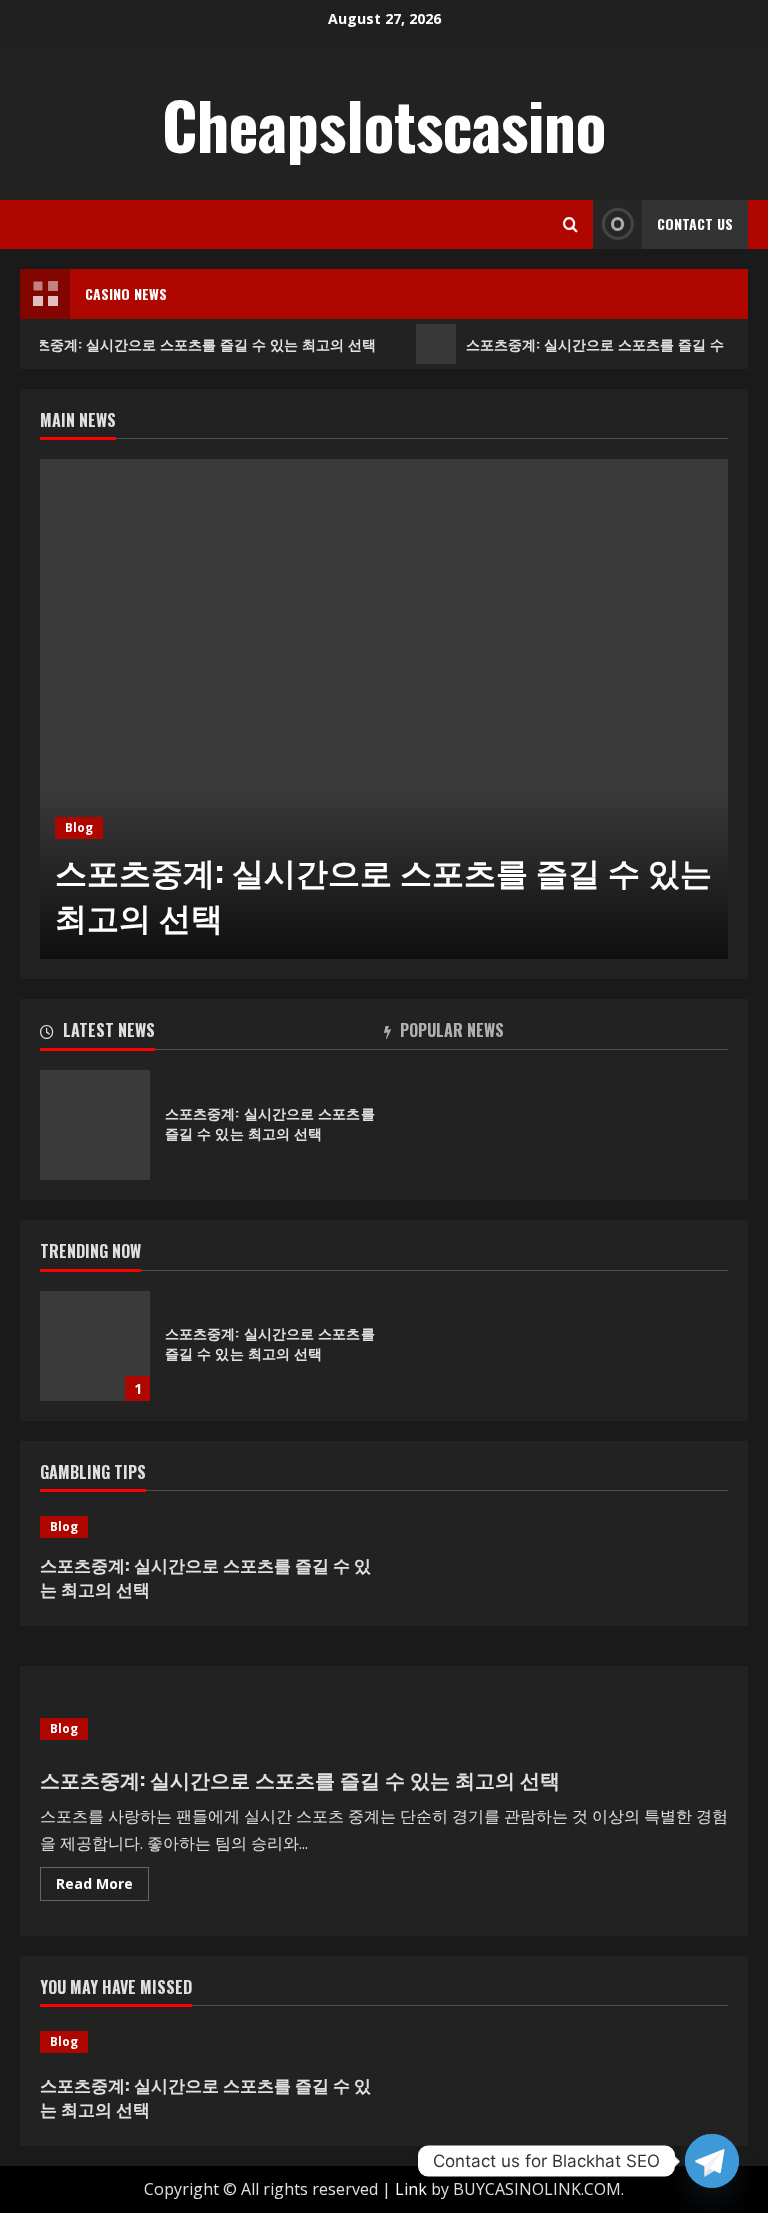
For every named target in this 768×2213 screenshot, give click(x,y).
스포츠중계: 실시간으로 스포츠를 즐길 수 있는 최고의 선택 (383, 893)
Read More (102, 1887)
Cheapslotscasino (384, 124)
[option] (384, 709)
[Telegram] (712, 2161)
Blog (79, 827)
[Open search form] (570, 224)
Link (411, 2189)
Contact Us (695, 223)
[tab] (212, 1034)
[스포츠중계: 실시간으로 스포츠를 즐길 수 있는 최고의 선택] (384, 709)
